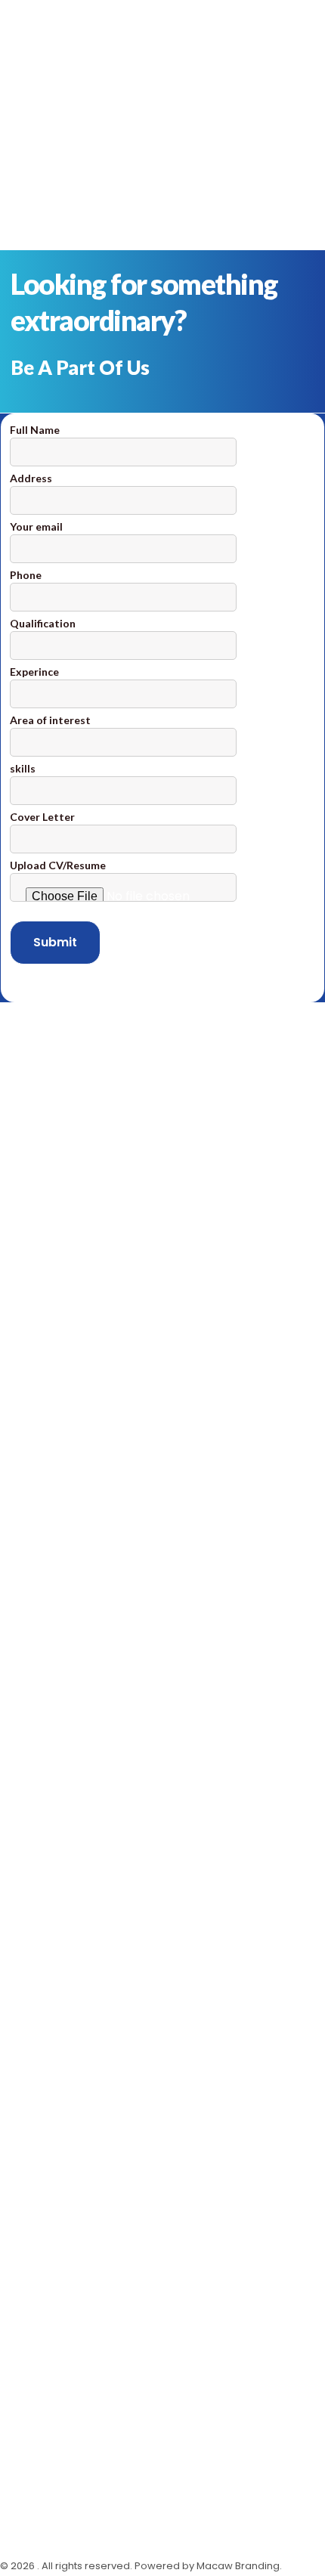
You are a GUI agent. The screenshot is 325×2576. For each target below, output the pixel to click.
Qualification (43, 623)
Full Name (35, 430)
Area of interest (50, 720)
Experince (34, 672)
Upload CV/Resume (58, 865)
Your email (36, 526)
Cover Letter (42, 817)
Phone (26, 575)
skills (23, 768)
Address (31, 478)
